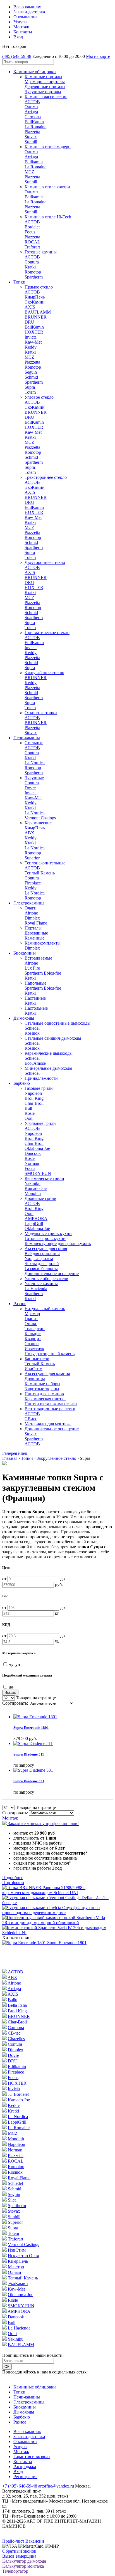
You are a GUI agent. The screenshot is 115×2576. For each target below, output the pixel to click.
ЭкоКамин (35, 302)
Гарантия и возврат (32, 2457)
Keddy (31, 347)
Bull (28, 1108)
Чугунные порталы (43, 92)
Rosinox (15, 2172)
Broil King (34, 1098)
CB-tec (31, 1419)
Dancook (33, 1153)
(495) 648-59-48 (17, 56)
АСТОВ (32, 102)
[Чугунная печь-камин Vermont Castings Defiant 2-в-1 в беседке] (57, 1903)
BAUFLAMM (38, 312)
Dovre (30, 788)
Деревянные (36, 933)
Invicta (31, 337)
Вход (18, 37)
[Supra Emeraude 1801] (25, 1943)
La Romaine (35, 127)
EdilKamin (34, 122)
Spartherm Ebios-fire (43, 973)
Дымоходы (24, 1018)
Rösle (30, 1113)
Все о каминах (27, 7)
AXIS (30, 307)
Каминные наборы (42, 1384)
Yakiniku (33, 1183)
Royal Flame (36, 923)
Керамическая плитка (45, 1399)
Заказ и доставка (29, 12)
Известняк (34, 1349)
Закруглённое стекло (56, 1458)
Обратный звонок (19, 2551)
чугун (14, 1664)
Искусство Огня (23, 2256)
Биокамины (25, 953)
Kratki (30, 267)
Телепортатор (15, 2571)
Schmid (31, 377)
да (10, 1687)
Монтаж (21, 27)
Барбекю (22, 1083)
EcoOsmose (35, 1063)
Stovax (31, 137)
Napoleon (33, 1093)
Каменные (34, 938)
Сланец (32, 1344)
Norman (32, 1163)
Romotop (33, 272)
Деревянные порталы (45, 87)
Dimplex (32, 918)
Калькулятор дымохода (24, 2561)
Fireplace (33, 883)
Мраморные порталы (45, 82)
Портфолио (13, 1883)
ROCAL (32, 242)
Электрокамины (29, 903)
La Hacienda (36, 1289)
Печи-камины (27, 738)
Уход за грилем (39, 1259)
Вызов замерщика (19, 2556)
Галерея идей (15, 1453)
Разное (20, 1304)
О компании (25, 17)
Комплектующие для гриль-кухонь (58, 1243)
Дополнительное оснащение (52, 1274)
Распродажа (25, 2467)
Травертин (35, 1329)
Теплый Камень (40, 873)
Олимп (31, 107)
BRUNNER (36, 317)
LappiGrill (34, 1223)
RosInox (32, 1033)
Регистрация (25, 2477)
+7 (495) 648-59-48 (20, 2486)
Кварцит (33, 1339)
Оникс (31, 1324)
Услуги (20, 22)
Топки (19, 282)
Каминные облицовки (35, 72)
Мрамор (32, 1314)
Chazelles (16, 2039)
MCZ (29, 172)
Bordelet (32, 227)
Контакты (23, 32)
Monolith (33, 1193)
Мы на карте (98, 56)
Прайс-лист (13, 2541)
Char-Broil (34, 1103)
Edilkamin (34, 162)
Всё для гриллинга (42, 1254)
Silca (12, 2200)
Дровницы (35, 1379)
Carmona (33, 117)
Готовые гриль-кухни (45, 1238)
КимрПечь (35, 297)
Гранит (31, 1319)
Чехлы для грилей (42, 1264)
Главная (10, 1458)
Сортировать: (15, 1703)
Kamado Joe (36, 1188)
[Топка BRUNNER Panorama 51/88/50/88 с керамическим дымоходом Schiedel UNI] (57, 1893)
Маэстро (16, 2267)
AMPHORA (36, 1218)
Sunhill (31, 142)
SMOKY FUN (38, 1173)
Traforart (32, 247)
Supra (30, 387)
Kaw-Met (33, 342)
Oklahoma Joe (37, 1148)
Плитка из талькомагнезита (51, 1404)
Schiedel (32, 1028)
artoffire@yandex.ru (56, 2486)
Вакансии (35, 2541)
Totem (30, 392)
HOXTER (34, 332)
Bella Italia (17, 2005)
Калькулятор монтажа (23, 2566)
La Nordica (35, 763)
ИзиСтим (33, 1369)
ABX (29, 833)
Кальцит (33, 1334)
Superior (32, 858)
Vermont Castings (40, 818)
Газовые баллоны (41, 1269)
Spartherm (34, 277)
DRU (29, 322)
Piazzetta (32, 132)
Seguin (31, 372)
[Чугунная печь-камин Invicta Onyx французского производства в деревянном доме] (57, 1913)
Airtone (31, 913)
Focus (30, 232)
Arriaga (31, 112)
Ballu (13, 2000)
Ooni (29, 1118)
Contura (32, 262)
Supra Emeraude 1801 (67, 1943)
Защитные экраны (42, 1389)
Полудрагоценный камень (50, 1354)
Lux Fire (32, 968)
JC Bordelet (18, 2094)
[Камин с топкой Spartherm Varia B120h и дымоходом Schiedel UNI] (57, 1933)
